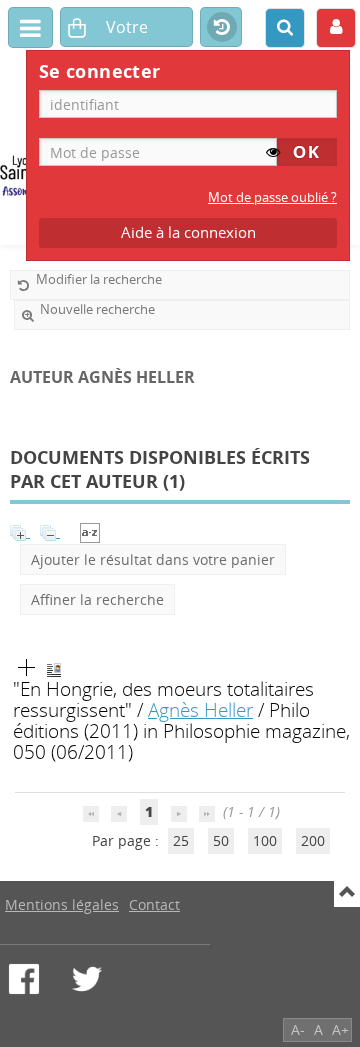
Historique (221, 28)
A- (298, 1029)
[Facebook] (24, 979)
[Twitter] (87, 979)
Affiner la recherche (97, 599)
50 (221, 840)
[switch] (273, 152)
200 (313, 840)
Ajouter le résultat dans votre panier (153, 559)
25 (181, 840)
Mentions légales (62, 904)
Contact (154, 904)
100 (265, 840)
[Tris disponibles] (90, 531)
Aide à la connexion (188, 232)
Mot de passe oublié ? (272, 197)
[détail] (27, 668)
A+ (340, 1029)
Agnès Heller (200, 709)
